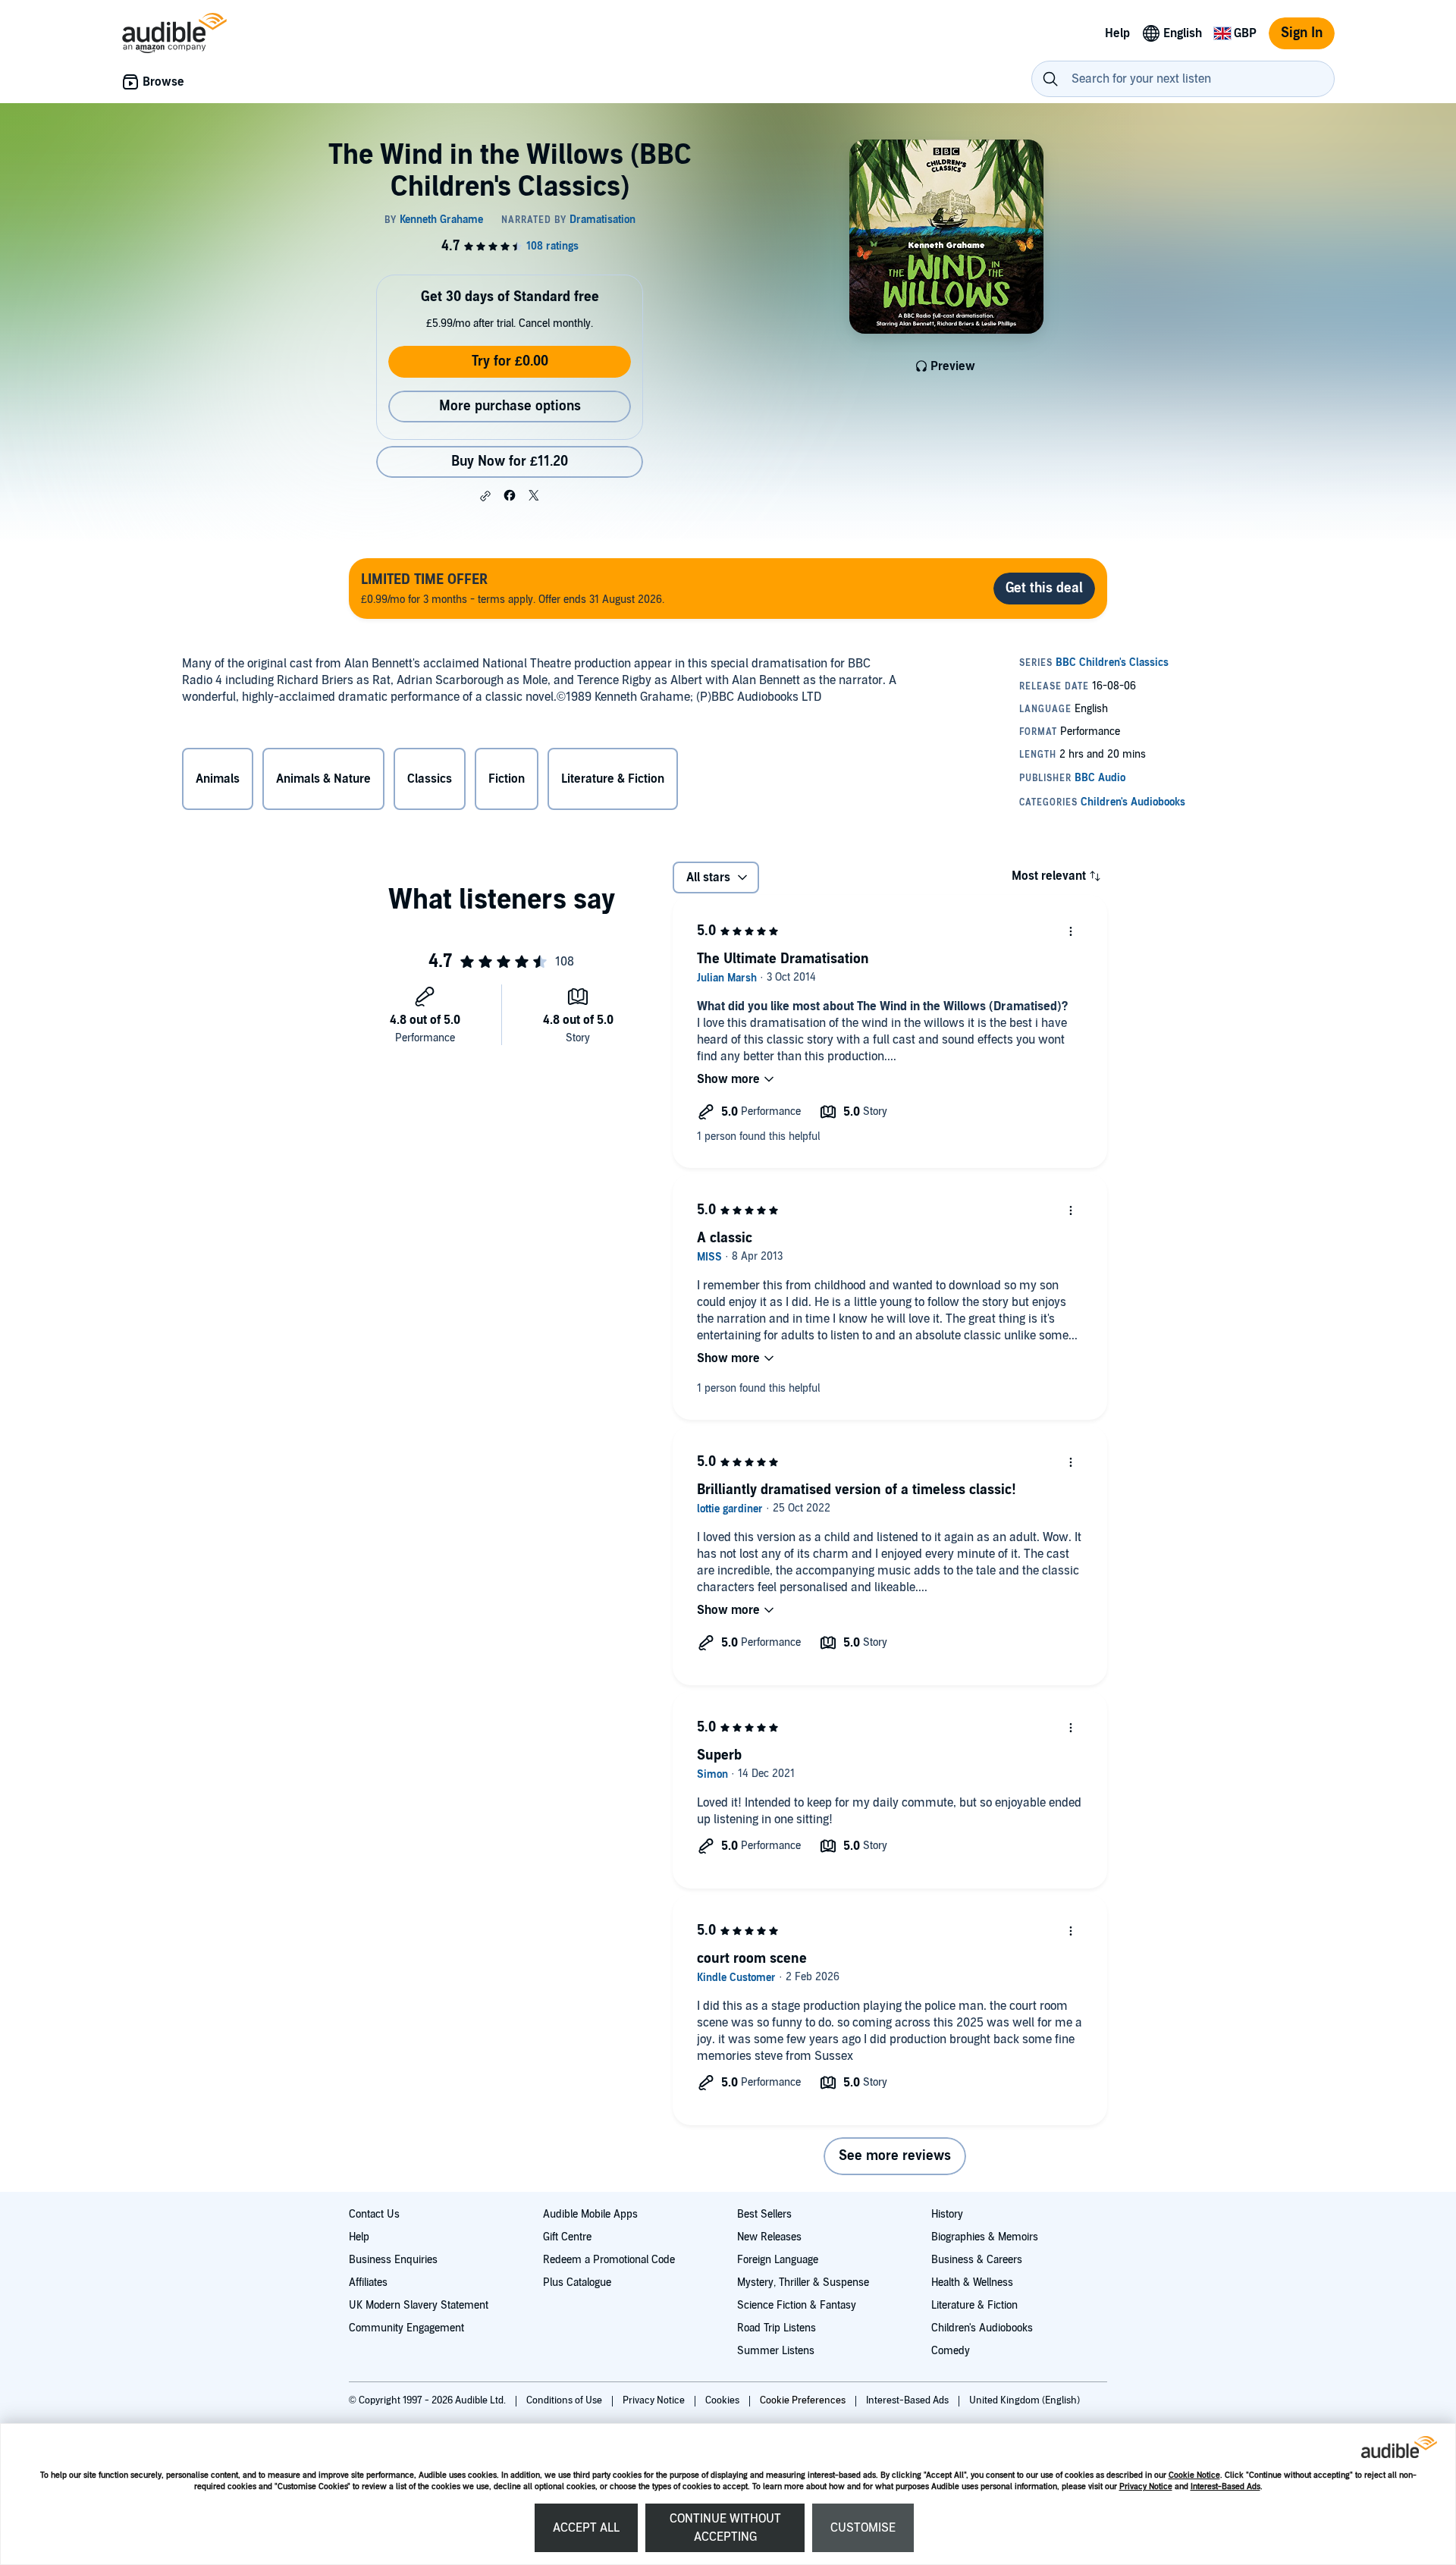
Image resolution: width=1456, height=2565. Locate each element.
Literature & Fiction (974, 2305)
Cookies (723, 2400)
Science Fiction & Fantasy (797, 2305)
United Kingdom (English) (1025, 2400)
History (947, 2214)
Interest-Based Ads (1225, 2487)
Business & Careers (977, 2260)
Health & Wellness (972, 2282)
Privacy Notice (1146, 2487)
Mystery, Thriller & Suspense (803, 2282)
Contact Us (374, 2214)
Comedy (951, 2351)
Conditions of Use (565, 2400)
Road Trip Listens (777, 2328)
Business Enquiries (393, 2260)
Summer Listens (776, 2351)
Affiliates (368, 2282)
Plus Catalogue (577, 2282)
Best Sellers (764, 2214)
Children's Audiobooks (982, 2328)
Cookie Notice (1194, 2475)
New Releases (769, 2237)
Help (359, 2237)
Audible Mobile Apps (590, 2214)
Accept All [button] (586, 2528)
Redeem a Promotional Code (609, 2260)
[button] (485, 496)
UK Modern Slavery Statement (419, 2305)
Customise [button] (863, 2528)
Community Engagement (406, 2328)
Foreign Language (778, 2260)
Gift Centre (567, 2237)
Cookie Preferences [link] (803, 2400)
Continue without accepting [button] (725, 2528)
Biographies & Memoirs (985, 2237)
